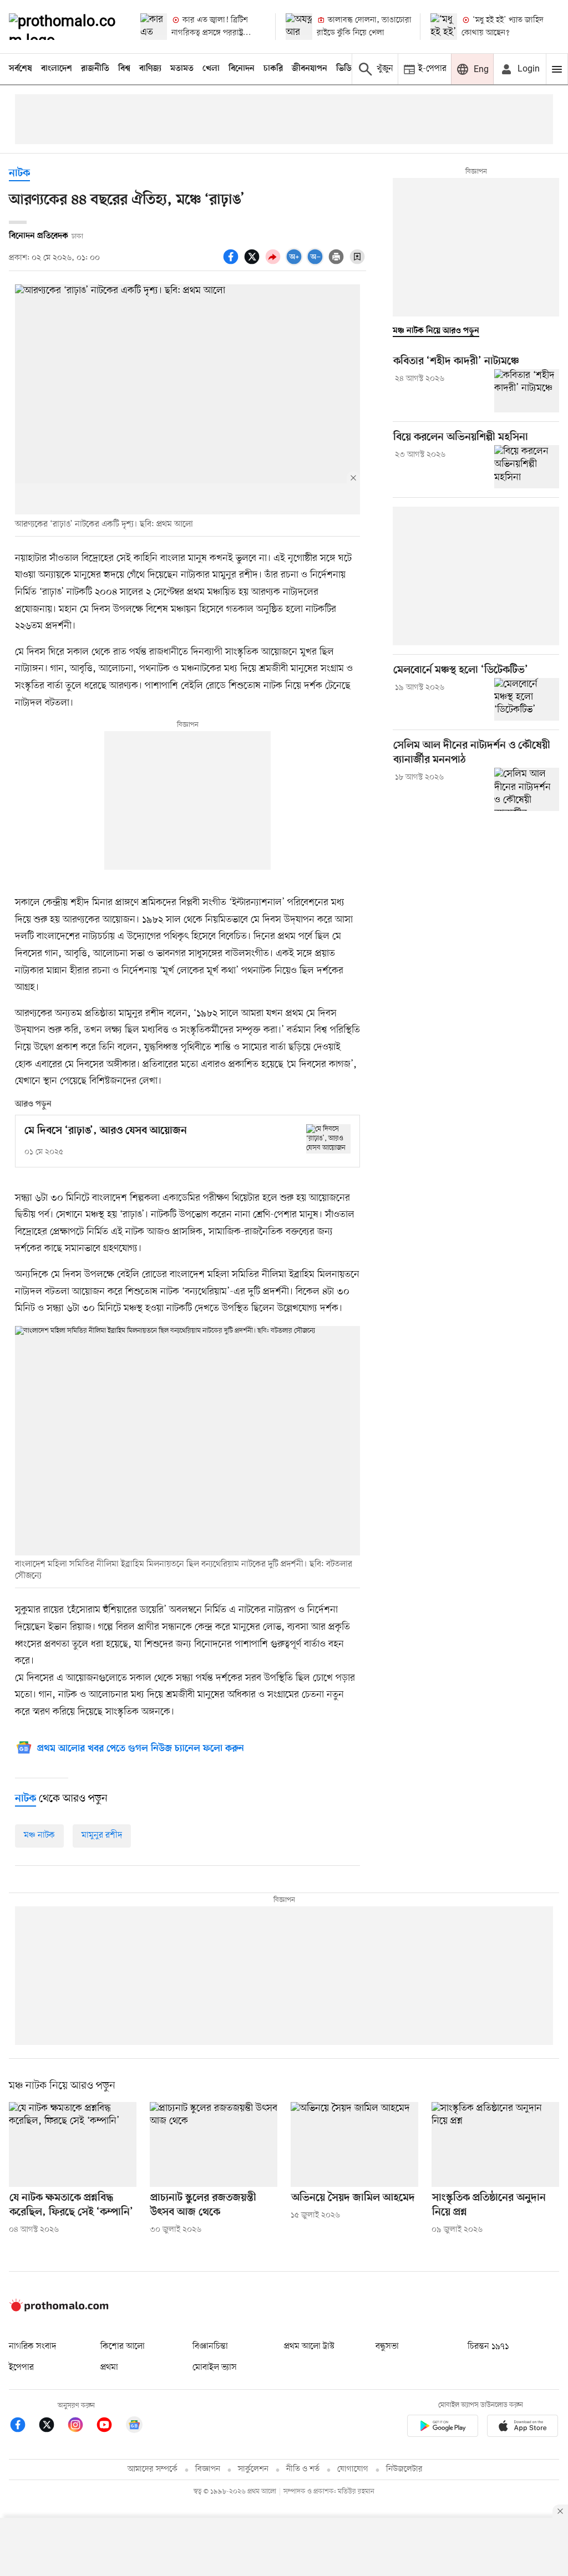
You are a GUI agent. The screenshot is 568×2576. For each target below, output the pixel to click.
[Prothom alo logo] (59, 2309)
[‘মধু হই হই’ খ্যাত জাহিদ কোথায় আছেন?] (444, 27)
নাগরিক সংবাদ (32, 2347)
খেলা (211, 69)
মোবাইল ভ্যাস (215, 2368)
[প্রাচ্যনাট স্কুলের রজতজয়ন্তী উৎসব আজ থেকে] (214, 2144)
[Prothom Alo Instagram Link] (81, 2427)
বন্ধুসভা (387, 2347)
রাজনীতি (95, 69)
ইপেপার (21, 2368)
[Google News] (134, 2427)
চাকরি (273, 69)
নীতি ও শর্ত (303, 2469)
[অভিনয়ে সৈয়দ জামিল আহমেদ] (354, 2144)
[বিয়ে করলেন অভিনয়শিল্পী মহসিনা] (527, 467)
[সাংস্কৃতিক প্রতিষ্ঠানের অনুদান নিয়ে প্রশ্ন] (495, 2144)
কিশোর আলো (123, 2347)
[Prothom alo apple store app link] (523, 2428)
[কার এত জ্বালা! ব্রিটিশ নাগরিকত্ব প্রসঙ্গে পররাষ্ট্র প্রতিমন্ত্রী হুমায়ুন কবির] (154, 27)
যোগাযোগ (353, 2469)
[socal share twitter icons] (253, 263)
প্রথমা (109, 2368)
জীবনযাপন (310, 69)
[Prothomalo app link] (443, 2428)
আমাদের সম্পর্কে (153, 2469)
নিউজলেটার (404, 2469)
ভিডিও (347, 69)
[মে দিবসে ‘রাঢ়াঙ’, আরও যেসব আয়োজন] (328, 1139)
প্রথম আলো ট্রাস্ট (309, 2347)
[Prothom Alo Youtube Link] (110, 2427)
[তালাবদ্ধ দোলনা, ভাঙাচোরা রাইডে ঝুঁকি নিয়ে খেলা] (299, 27)
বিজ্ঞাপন (208, 2469)
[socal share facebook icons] (232, 263)
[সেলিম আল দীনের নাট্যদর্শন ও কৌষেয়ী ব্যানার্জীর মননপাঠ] (527, 789)
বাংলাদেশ (57, 69)
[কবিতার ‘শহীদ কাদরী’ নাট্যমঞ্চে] (527, 391)
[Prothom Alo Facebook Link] (23, 2427)
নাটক (19, 174)
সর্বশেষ (21, 69)
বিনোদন (242, 69)
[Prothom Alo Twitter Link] (52, 2427)
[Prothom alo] (65, 27)
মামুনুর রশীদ (102, 1835)
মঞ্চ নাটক (39, 1835)
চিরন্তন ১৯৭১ (488, 2347)
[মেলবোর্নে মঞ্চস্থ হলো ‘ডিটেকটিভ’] (527, 700)
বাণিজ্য (150, 69)
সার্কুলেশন (253, 2469)
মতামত (182, 69)
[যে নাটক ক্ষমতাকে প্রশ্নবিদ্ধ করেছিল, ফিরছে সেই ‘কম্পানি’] (73, 2144)
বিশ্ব (124, 69)
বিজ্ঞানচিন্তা (210, 2347)
